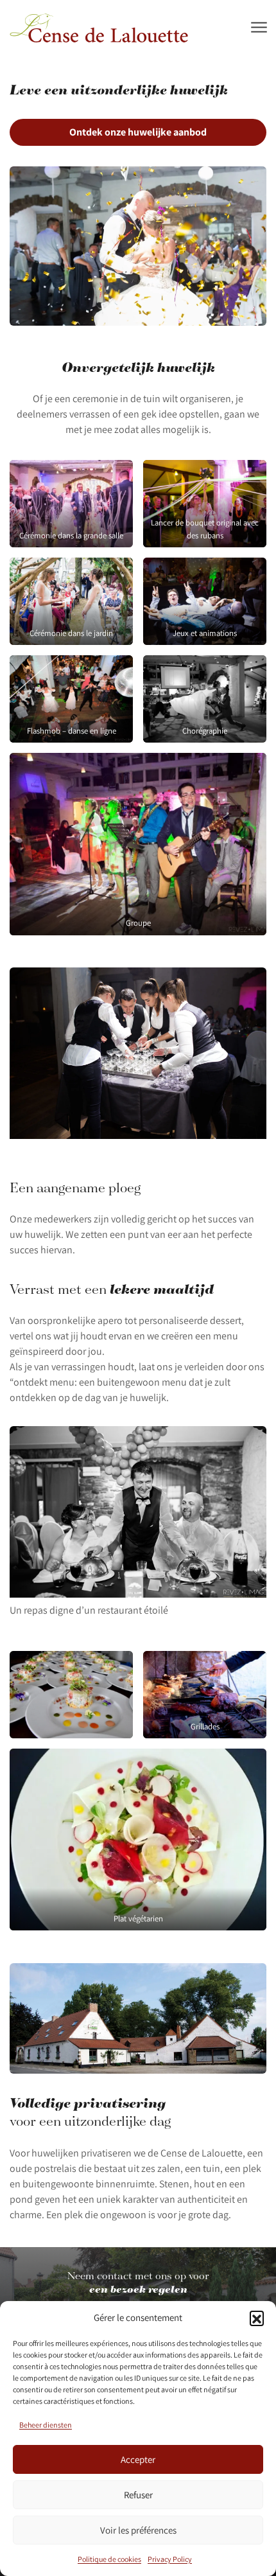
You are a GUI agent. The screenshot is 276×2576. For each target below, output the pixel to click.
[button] (257, 2318)
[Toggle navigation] (258, 28)
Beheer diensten (46, 2425)
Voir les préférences (138, 2530)
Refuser (138, 2495)
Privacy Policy (170, 2559)
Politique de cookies (109, 2559)
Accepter (138, 2459)
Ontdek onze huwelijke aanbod (138, 132)
